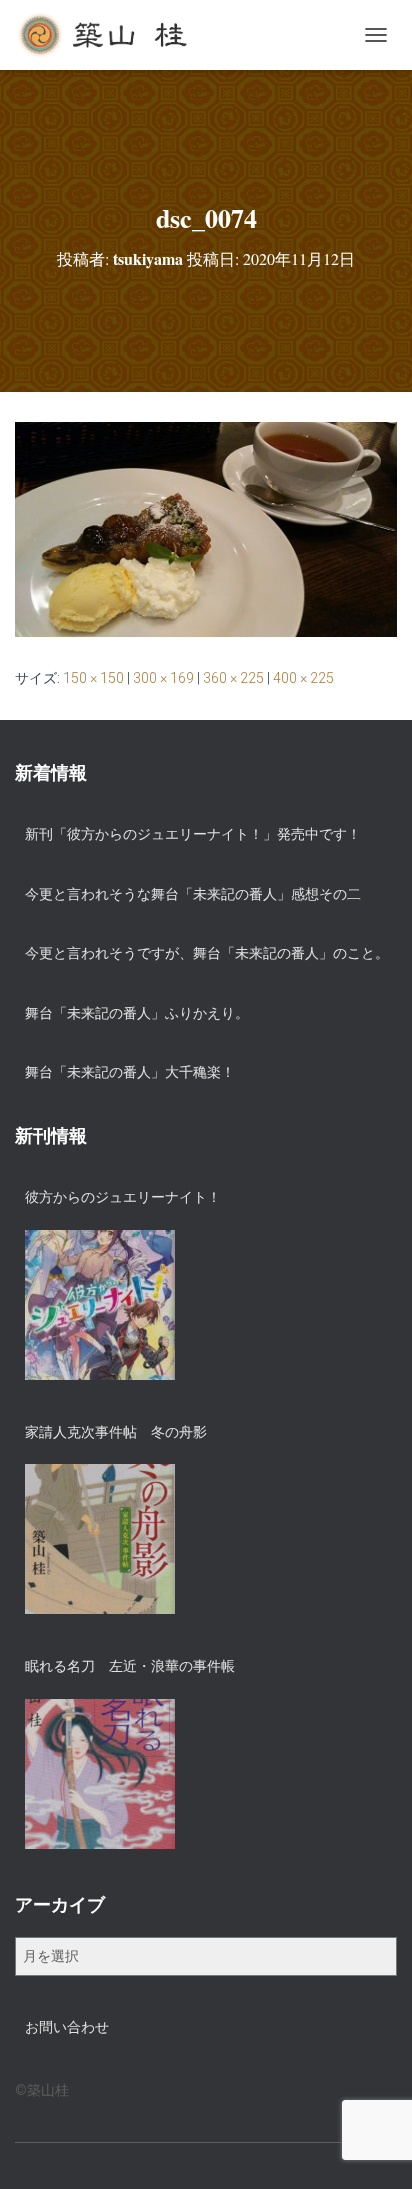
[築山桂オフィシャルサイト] (112, 35)
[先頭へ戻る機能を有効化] (372, 2149)
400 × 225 (303, 678)
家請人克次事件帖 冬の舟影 (116, 1432)
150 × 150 (93, 678)
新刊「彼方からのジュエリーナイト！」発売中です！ (193, 834)
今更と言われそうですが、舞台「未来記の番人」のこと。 (207, 953)
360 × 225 (233, 678)
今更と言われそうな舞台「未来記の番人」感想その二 (193, 894)
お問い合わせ (67, 2027)
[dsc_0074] (206, 528)
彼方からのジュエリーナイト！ (123, 1197)
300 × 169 (163, 678)
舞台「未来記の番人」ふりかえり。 (137, 1013)
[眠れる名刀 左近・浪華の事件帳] (100, 1774)
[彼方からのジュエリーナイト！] (100, 1305)
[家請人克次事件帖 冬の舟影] (100, 1539)
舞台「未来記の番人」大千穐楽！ (130, 1072)
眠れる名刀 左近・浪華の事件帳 (130, 1666)
